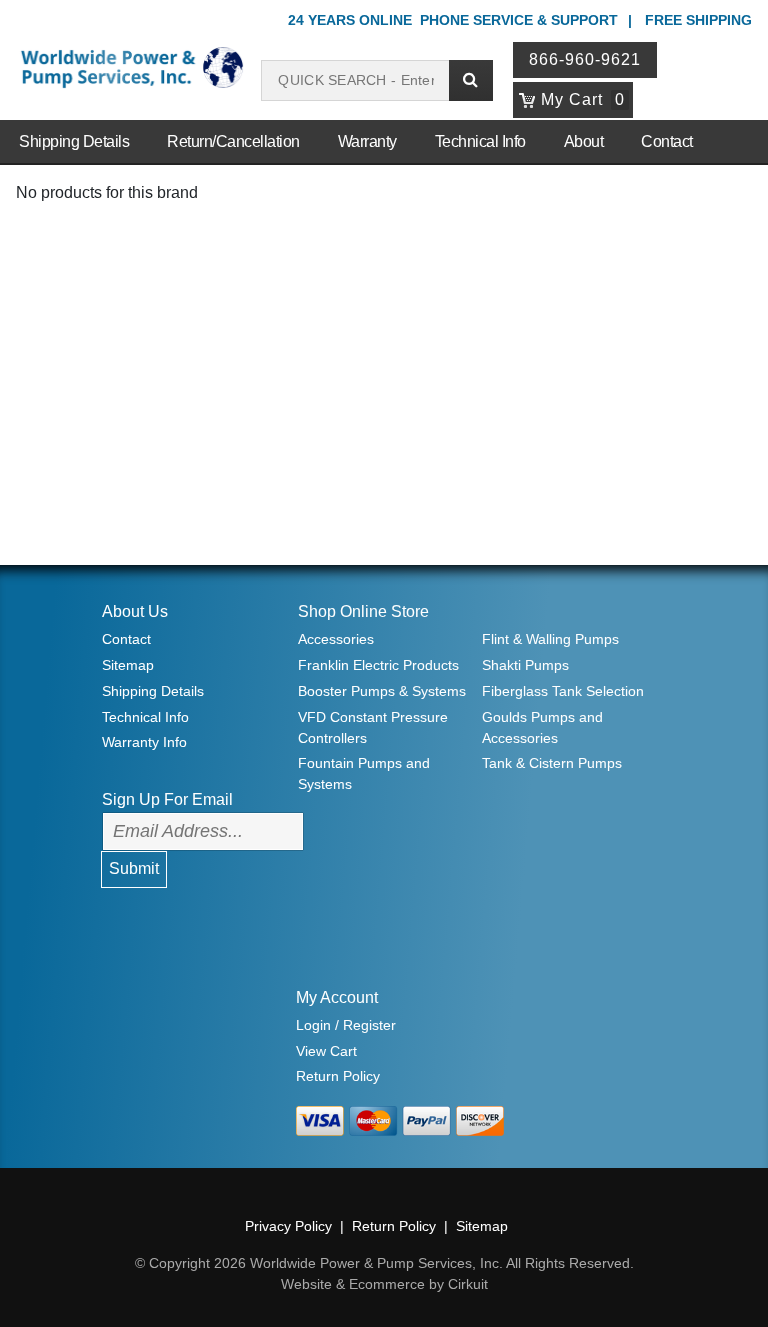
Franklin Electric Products (378, 665)
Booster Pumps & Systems (382, 691)
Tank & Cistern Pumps (552, 763)
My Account (337, 997)
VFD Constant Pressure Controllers (373, 727)
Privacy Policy (288, 1226)
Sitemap (128, 665)
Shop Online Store (363, 611)
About (584, 141)
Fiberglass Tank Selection (563, 691)
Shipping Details (74, 141)
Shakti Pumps (525, 665)
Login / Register (346, 1025)
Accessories (336, 639)
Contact (667, 141)
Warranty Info (144, 742)
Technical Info (480, 141)
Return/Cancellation (233, 141)
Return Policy (338, 1076)
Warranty (367, 141)
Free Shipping (698, 20)
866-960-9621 (585, 59)
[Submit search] (471, 80)
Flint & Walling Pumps (550, 639)
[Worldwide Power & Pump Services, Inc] (130, 66)
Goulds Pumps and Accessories (542, 727)
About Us (135, 611)
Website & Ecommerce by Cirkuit (384, 1284)
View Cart (326, 1051)
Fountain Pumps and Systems (364, 773)
